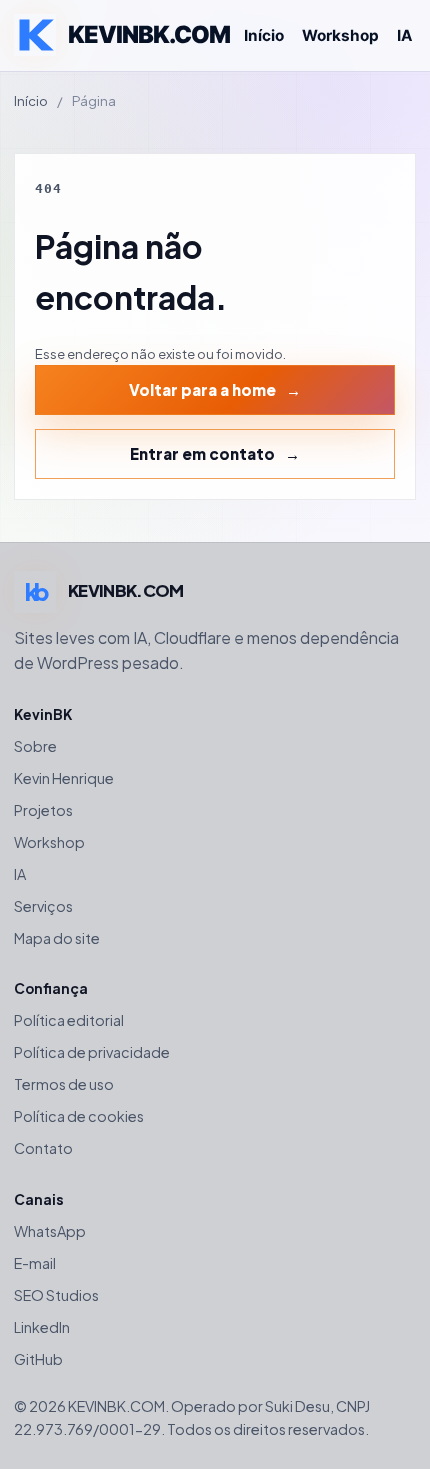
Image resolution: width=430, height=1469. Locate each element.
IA (404, 35)
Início (264, 35)
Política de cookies (79, 1116)
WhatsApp (50, 1231)
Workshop (340, 35)
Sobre (35, 746)
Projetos (43, 810)
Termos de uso (64, 1084)
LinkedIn (42, 1327)
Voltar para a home (202, 389)
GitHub (38, 1359)
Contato (43, 1148)
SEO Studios (56, 1295)
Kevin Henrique (64, 778)
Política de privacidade (92, 1052)
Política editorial (69, 1020)
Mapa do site (57, 938)
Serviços (43, 906)
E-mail (35, 1263)
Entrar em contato (202, 453)
